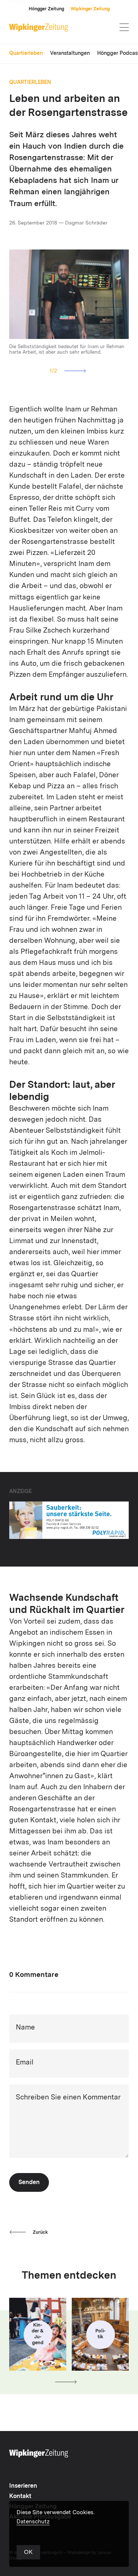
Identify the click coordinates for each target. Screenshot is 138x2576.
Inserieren (23, 2486)
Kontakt (20, 2497)
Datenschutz (33, 2522)
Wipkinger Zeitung (90, 9)
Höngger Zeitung (46, 9)
